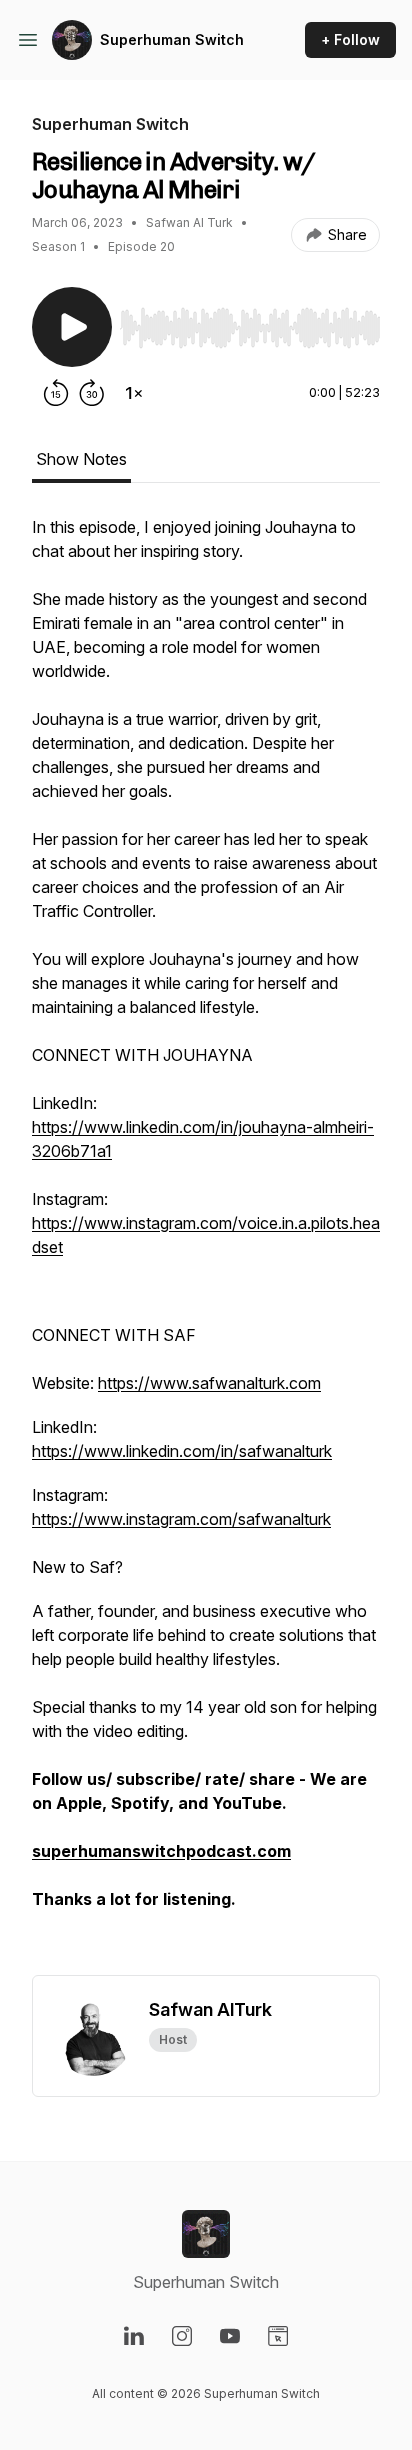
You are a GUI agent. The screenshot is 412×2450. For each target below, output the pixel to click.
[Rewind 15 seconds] (56, 393)
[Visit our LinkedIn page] (134, 2336)
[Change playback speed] (134, 393)
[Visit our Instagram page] (182, 2336)
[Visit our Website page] (278, 2336)
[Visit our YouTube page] (230, 2336)
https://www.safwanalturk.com (209, 1383)
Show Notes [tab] (81, 459)
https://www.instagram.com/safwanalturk (181, 1519)
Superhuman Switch (172, 39)
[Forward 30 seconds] (92, 393)
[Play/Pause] (72, 327)
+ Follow (350, 39)
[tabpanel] (206, 1245)
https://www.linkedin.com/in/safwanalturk (182, 1451)
